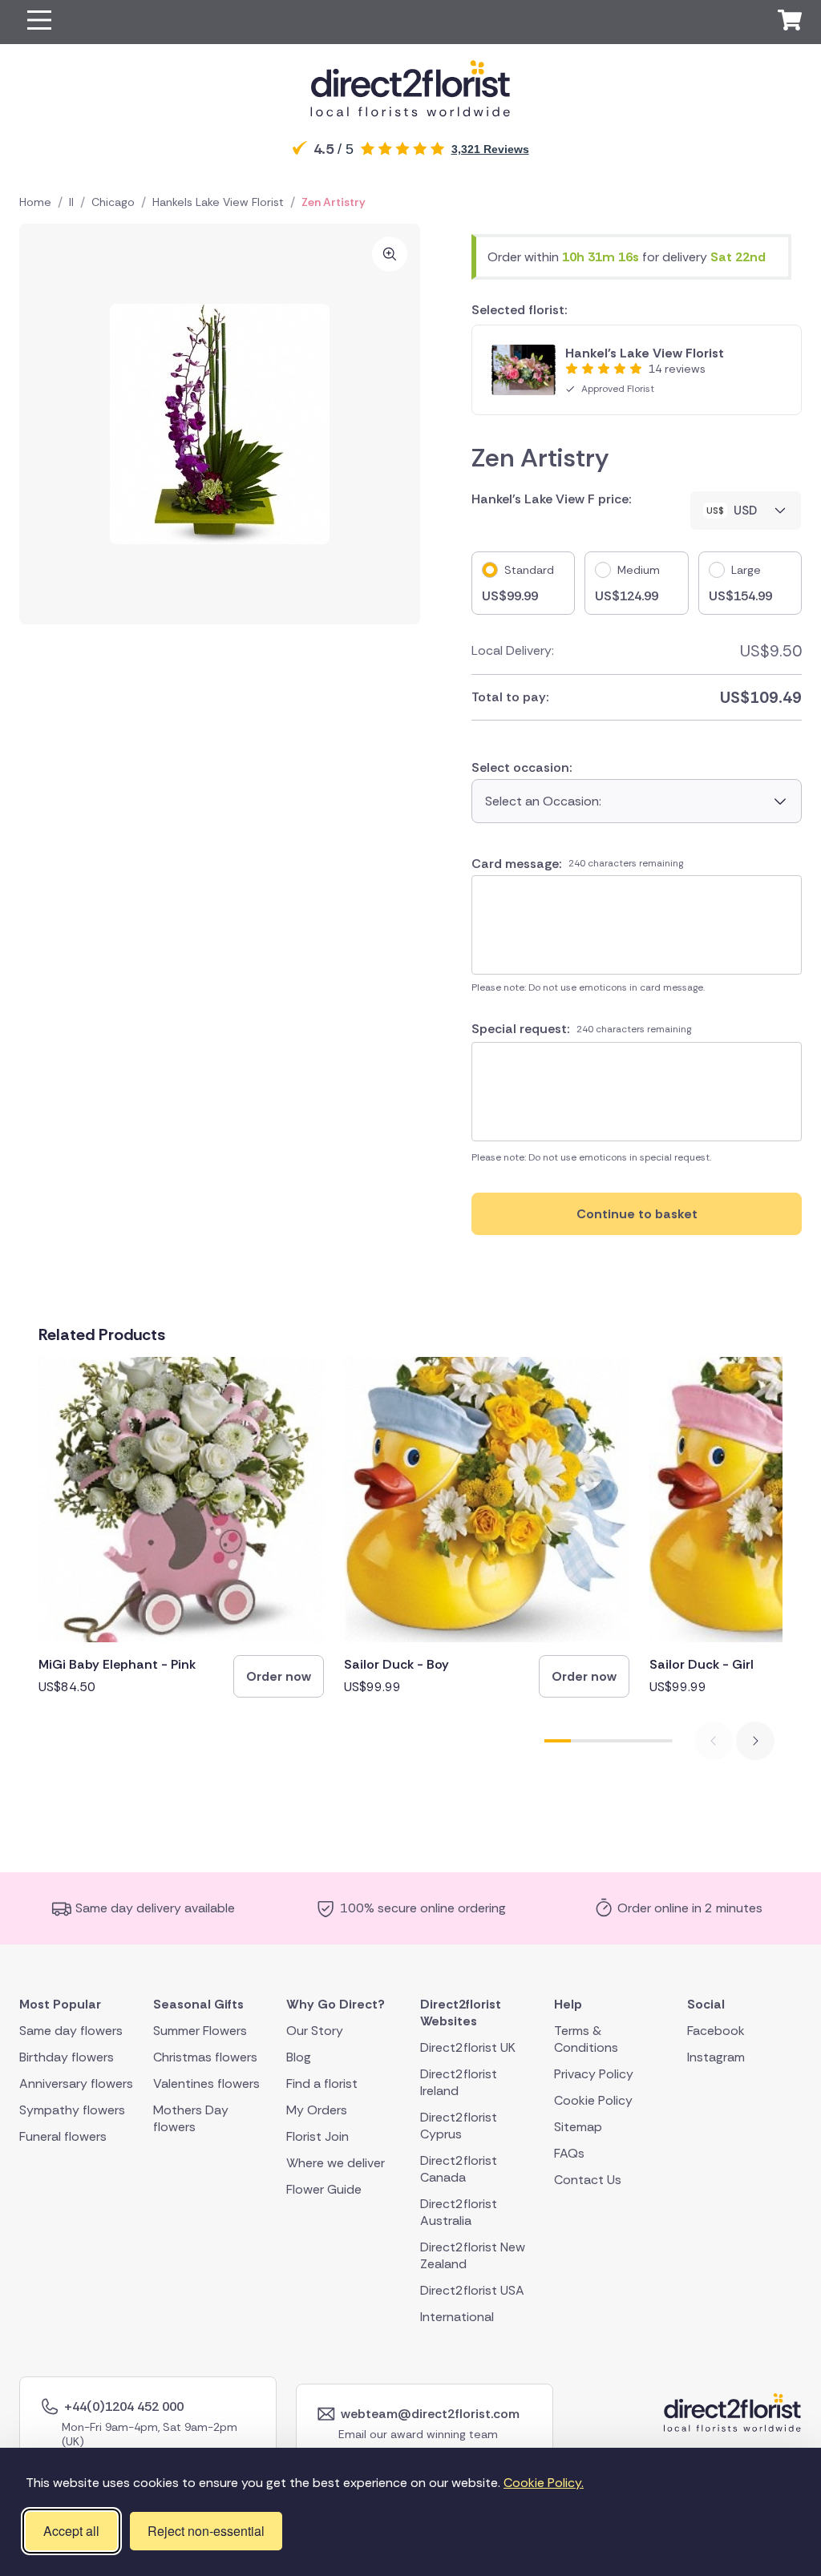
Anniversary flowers (76, 2083)
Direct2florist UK (468, 2047)
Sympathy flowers (72, 2109)
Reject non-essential (206, 2531)
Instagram (716, 2056)
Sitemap (578, 2126)
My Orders (317, 2109)
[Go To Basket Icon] (790, 22)
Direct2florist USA (472, 2289)
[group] (181, 1527)
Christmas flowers (205, 2056)
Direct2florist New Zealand (473, 2255)
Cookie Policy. (544, 2483)
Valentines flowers (206, 2083)
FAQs (569, 2152)
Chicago (113, 202)
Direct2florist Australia (459, 2211)
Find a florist (322, 2083)
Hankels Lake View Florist (218, 202)
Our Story (315, 2030)
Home (35, 202)
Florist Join (317, 2136)
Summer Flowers (200, 2030)
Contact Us (588, 2179)
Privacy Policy (594, 2073)
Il (71, 202)
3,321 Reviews (490, 149)
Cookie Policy (593, 2100)
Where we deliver (336, 2162)
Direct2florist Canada (459, 2168)
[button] (39, 22)
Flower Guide (324, 2188)
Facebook (716, 2030)
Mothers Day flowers (191, 2118)
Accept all (71, 2531)
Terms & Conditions (586, 2038)
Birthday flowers (67, 2056)
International (457, 2316)
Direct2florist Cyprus (459, 2125)
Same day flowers (71, 2030)
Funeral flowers (63, 2136)
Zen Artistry (334, 202)
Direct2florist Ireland (459, 2081)
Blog (299, 2056)
